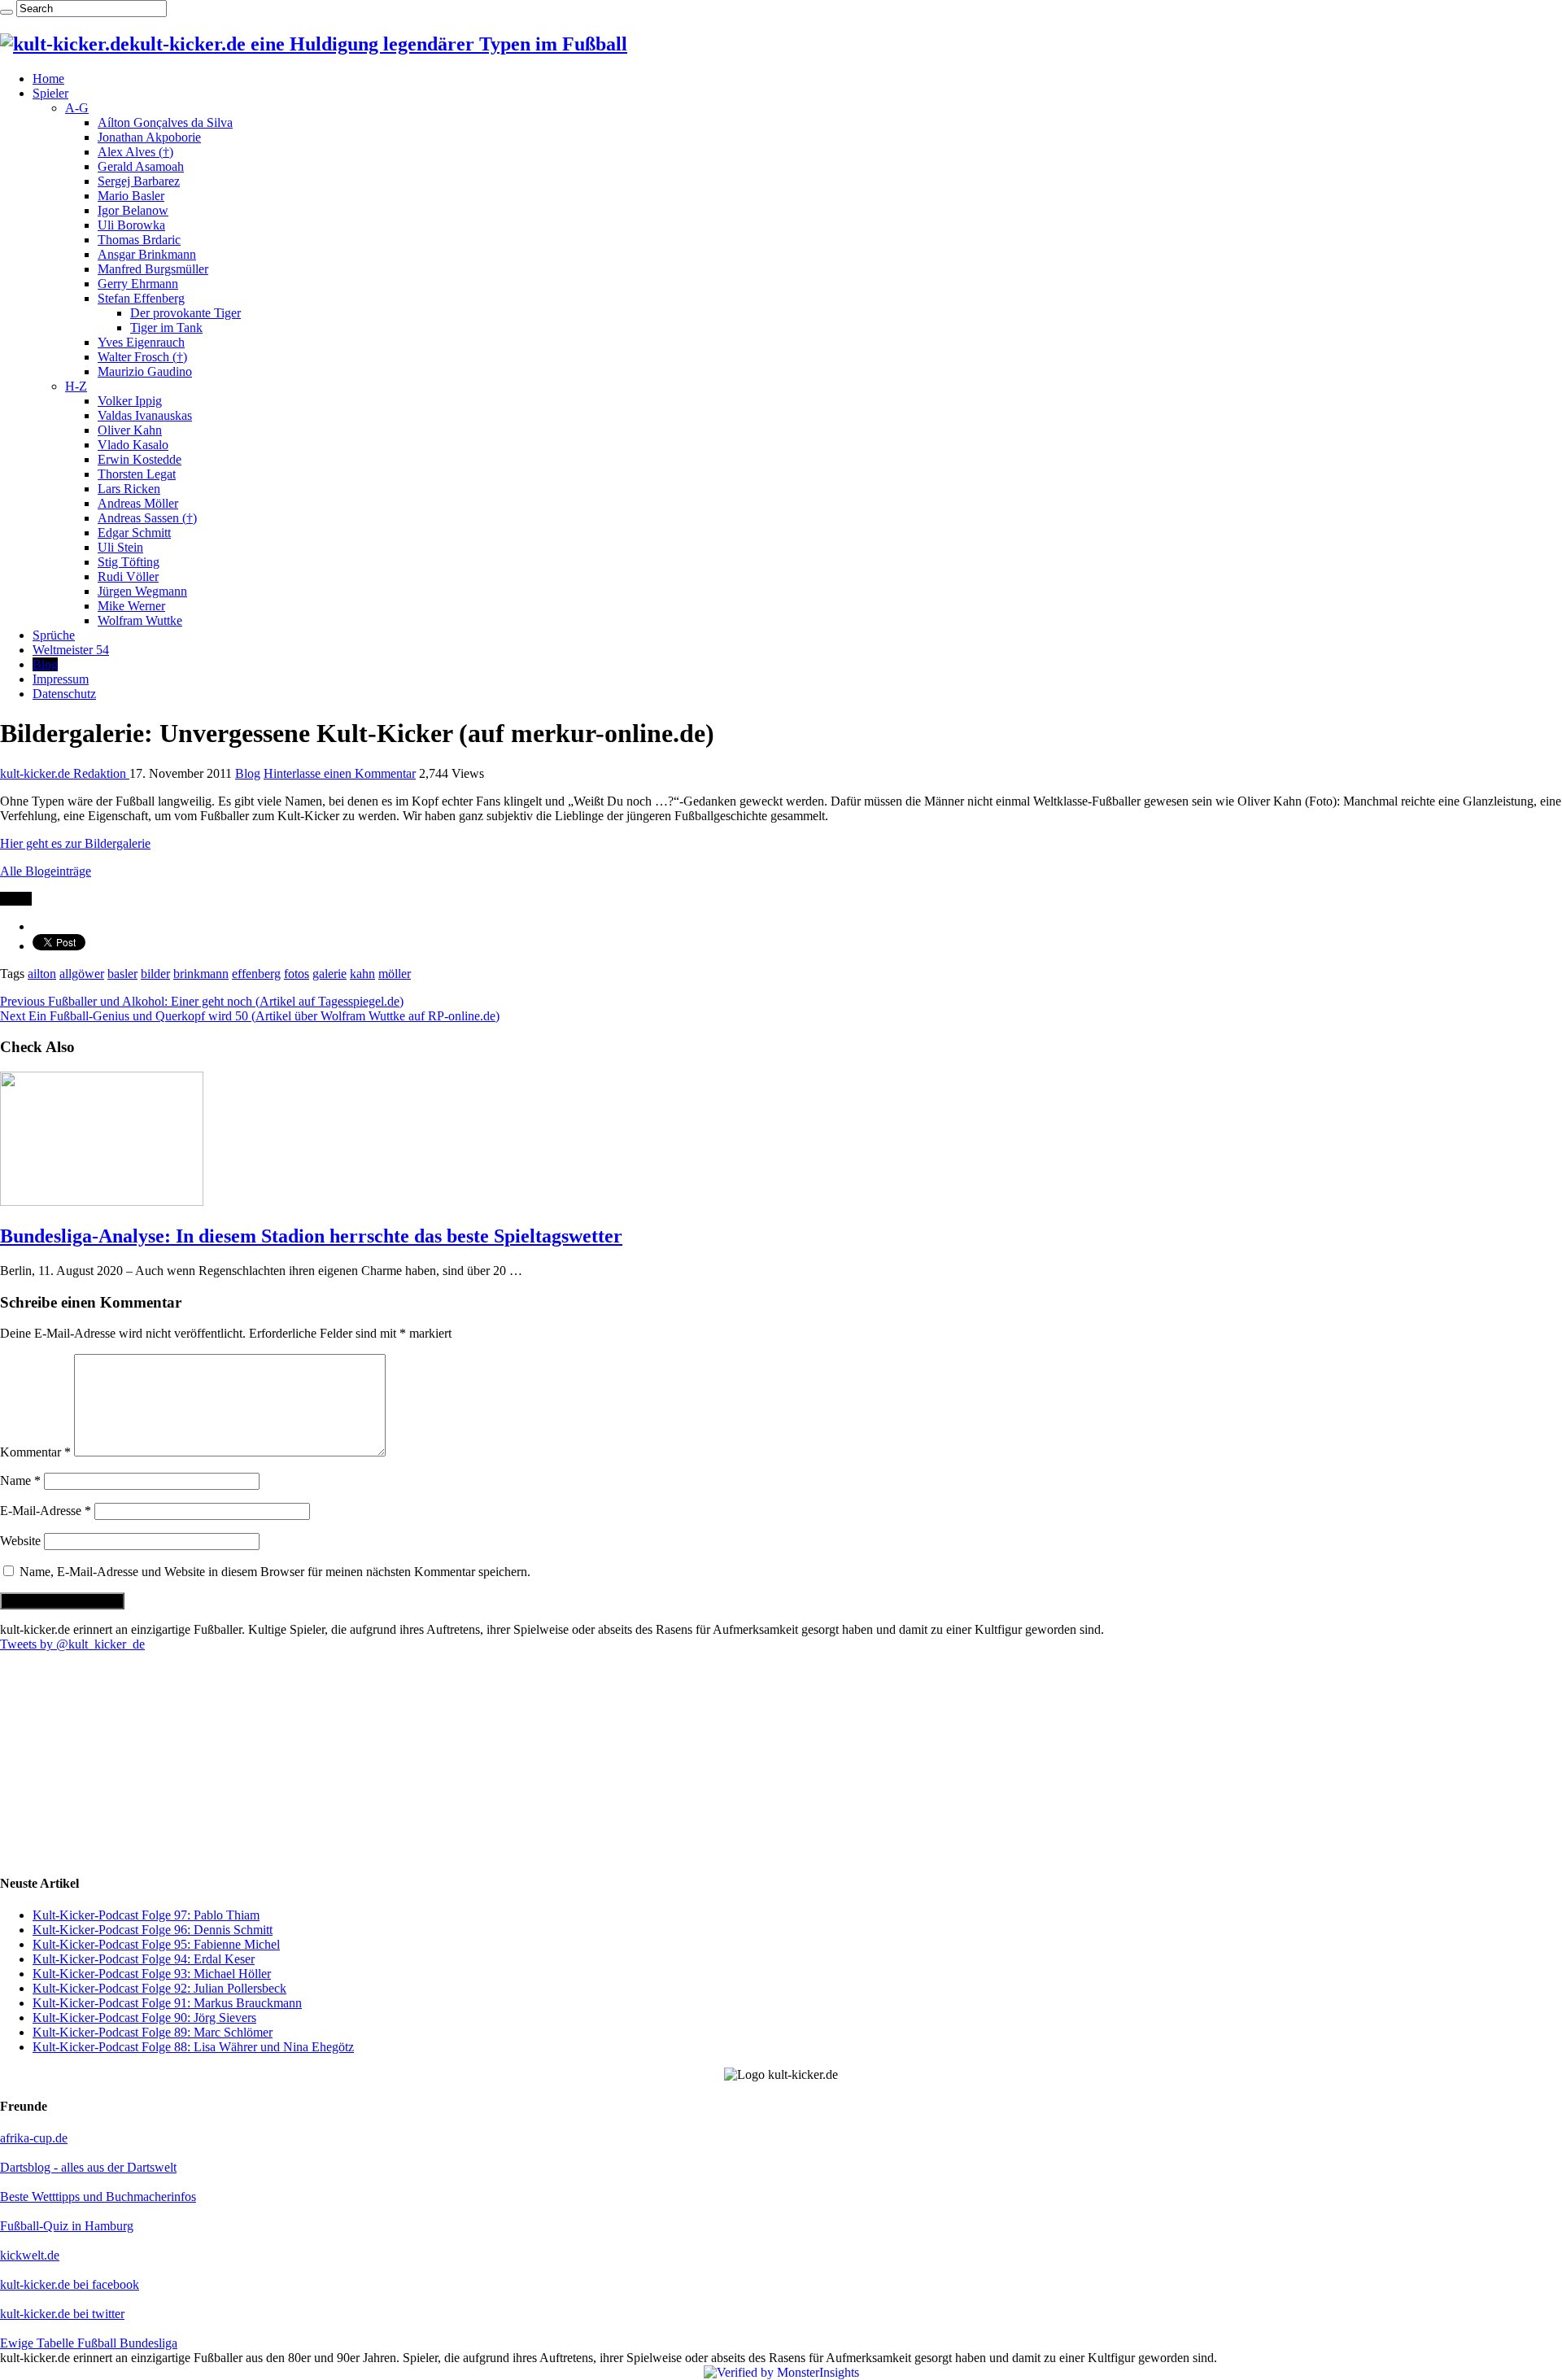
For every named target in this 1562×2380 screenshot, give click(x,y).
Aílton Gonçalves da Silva (165, 122)
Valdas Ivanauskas (145, 415)
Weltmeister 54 (71, 650)
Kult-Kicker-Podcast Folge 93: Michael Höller (152, 1974)
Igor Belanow (133, 210)
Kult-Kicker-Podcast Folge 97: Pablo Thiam (146, 1915)
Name (20, 1480)
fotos (297, 974)
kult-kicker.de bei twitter (62, 2314)
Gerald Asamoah (141, 166)
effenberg (256, 974)
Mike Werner (131, 606)
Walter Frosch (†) (142, 357)
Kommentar (35, 1452)
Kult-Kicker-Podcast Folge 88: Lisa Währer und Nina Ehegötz (193, 2047)
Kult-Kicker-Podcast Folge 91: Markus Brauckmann (167, 2003)
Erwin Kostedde (140, 459)
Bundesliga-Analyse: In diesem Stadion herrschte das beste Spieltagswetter (311, 1236)
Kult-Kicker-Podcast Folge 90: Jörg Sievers (144, 2018)
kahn (362, 974)
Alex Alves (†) (135, 152)
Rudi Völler (128, 576)
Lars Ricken (129, 489)
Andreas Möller (138, 503)
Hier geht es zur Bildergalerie (75, 843)
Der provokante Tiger (185, 313)
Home (48, 79)
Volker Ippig (130, 401)
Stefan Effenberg (141, 298)
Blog (45, 664)
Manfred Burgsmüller (153, 269)
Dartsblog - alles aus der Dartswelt (88, 2167)
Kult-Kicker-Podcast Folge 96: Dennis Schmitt (153, 1930)
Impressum (61, 679)
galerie (329, 974)
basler (122, 974)
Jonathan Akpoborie (149, 137)
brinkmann (201, 974)
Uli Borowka (131, 225)
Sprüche (54, 635)
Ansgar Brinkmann (147, 254)
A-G (77, 108)
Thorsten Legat (137, 474)
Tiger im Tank (166, 328)
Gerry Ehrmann (138, 284)
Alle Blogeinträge (46, 871)
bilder (155, 974)
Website (20, 1541)
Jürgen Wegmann (142, 591)
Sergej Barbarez (139, 181)
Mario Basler (131, 196)
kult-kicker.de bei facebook (70, 2284)
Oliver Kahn (130, 430)
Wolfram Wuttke (140, 620)
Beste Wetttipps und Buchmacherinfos (98, 2197)
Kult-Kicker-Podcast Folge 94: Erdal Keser (144, 1959)
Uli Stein (120, 547)
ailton (42, 974)
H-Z (76, 386)
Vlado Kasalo (133, 445)
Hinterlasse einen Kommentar (340, 773)
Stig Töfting (129, 562)
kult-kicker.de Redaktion (65, 773)
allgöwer (82, 974)
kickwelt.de (30, 2255)
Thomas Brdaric (139, 240)
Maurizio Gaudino (145, 371)
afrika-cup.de (34, 2138)
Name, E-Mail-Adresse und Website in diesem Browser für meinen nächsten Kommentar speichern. (275, 1572)
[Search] (7, 12)
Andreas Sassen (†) (147, 518)
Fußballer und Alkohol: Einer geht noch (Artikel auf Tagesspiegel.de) (202, 1001)
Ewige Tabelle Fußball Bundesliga (89, 2343)
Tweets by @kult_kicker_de (72, 1644)
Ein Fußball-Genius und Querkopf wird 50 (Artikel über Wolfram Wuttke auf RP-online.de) (250, 1016)
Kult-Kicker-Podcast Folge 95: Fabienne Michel (156, 1944)
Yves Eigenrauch (141, 342)
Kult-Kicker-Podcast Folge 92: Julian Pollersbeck (159, 1988)
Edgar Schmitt (134, 533)
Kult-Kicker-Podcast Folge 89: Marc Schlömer (153, 2032)
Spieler (50, 93)
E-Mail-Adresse (46, 1511)
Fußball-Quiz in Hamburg (67, 2226)
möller (395, 974)
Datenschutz (64, 694)
